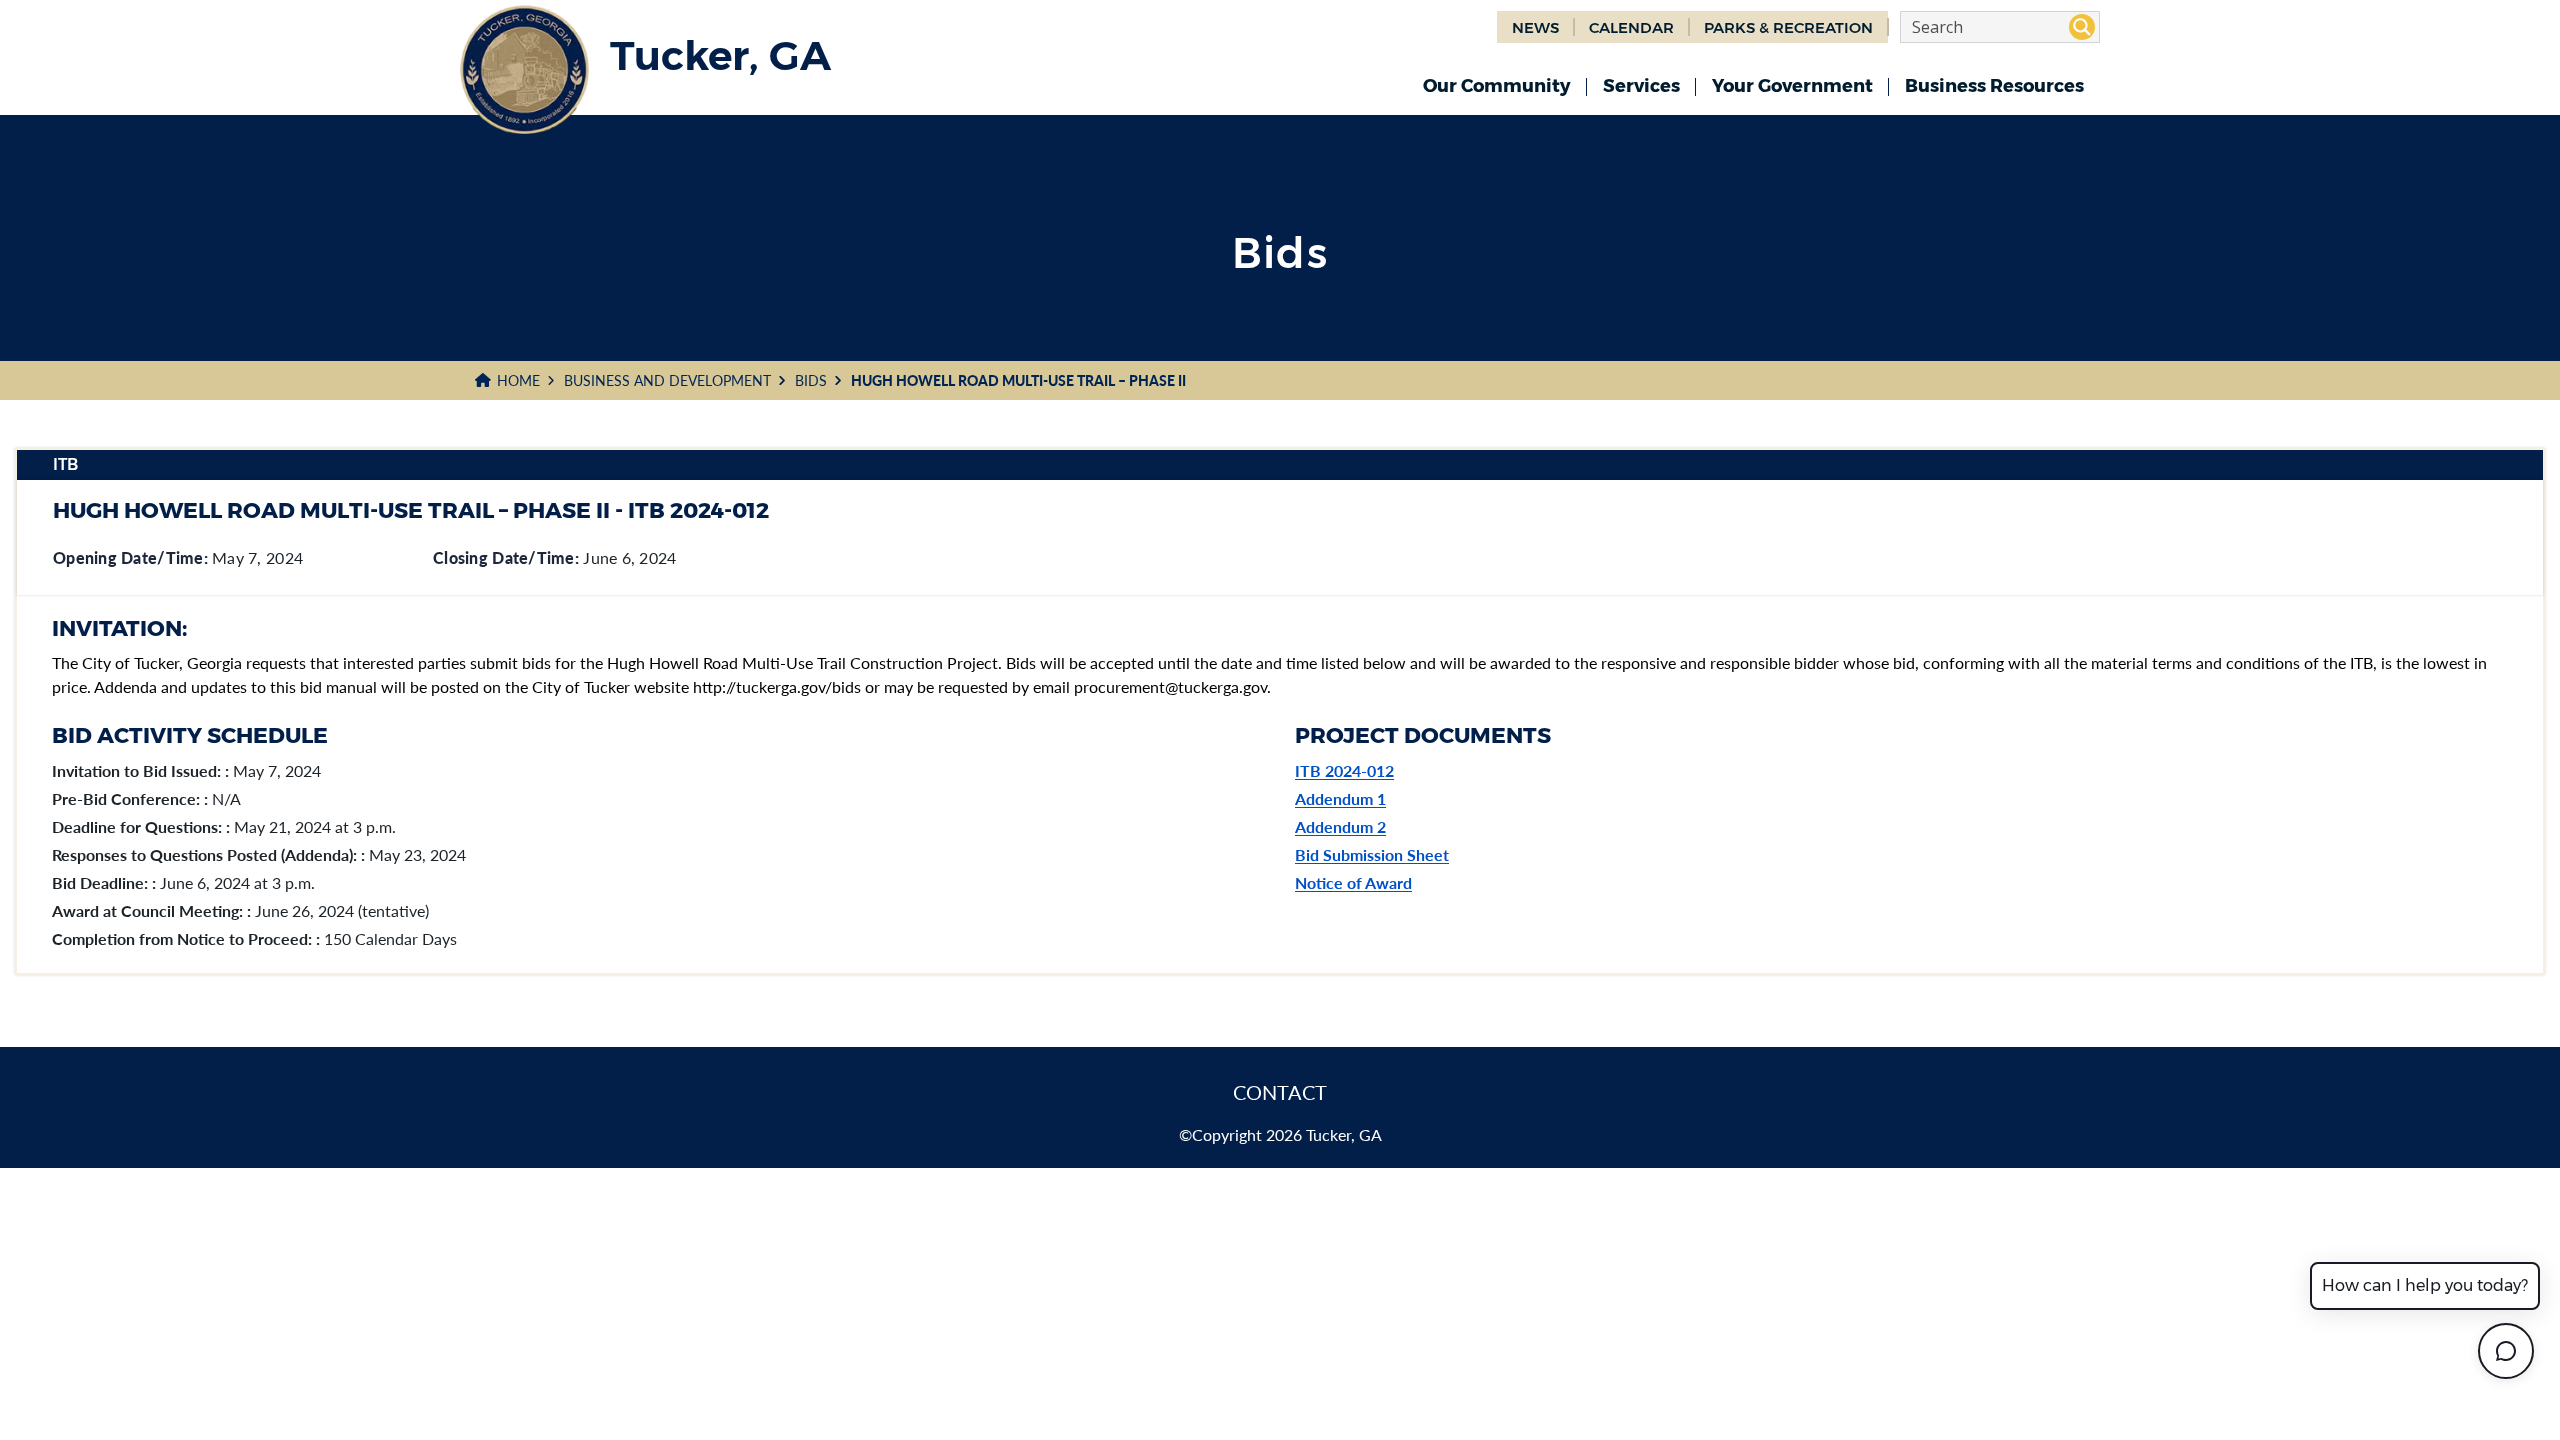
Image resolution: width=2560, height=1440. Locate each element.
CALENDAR (1631, 27)
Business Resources (1994, 86)
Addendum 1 (1340, 798)
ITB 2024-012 (1344, 770)
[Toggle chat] (2506, 1351)
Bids (811, 380)
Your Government (1792, 86)
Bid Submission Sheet (1372, 854)
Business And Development (667, 380)
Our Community (1497, 86)
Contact (1280, 1092)
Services (1641, 86)
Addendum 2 (1340, 826)
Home (518, 380)
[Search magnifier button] (2082, 27)
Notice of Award (1353, 882)
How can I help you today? (2425, 1285)
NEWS (1535, 27)
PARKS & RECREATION (1788, 27)
